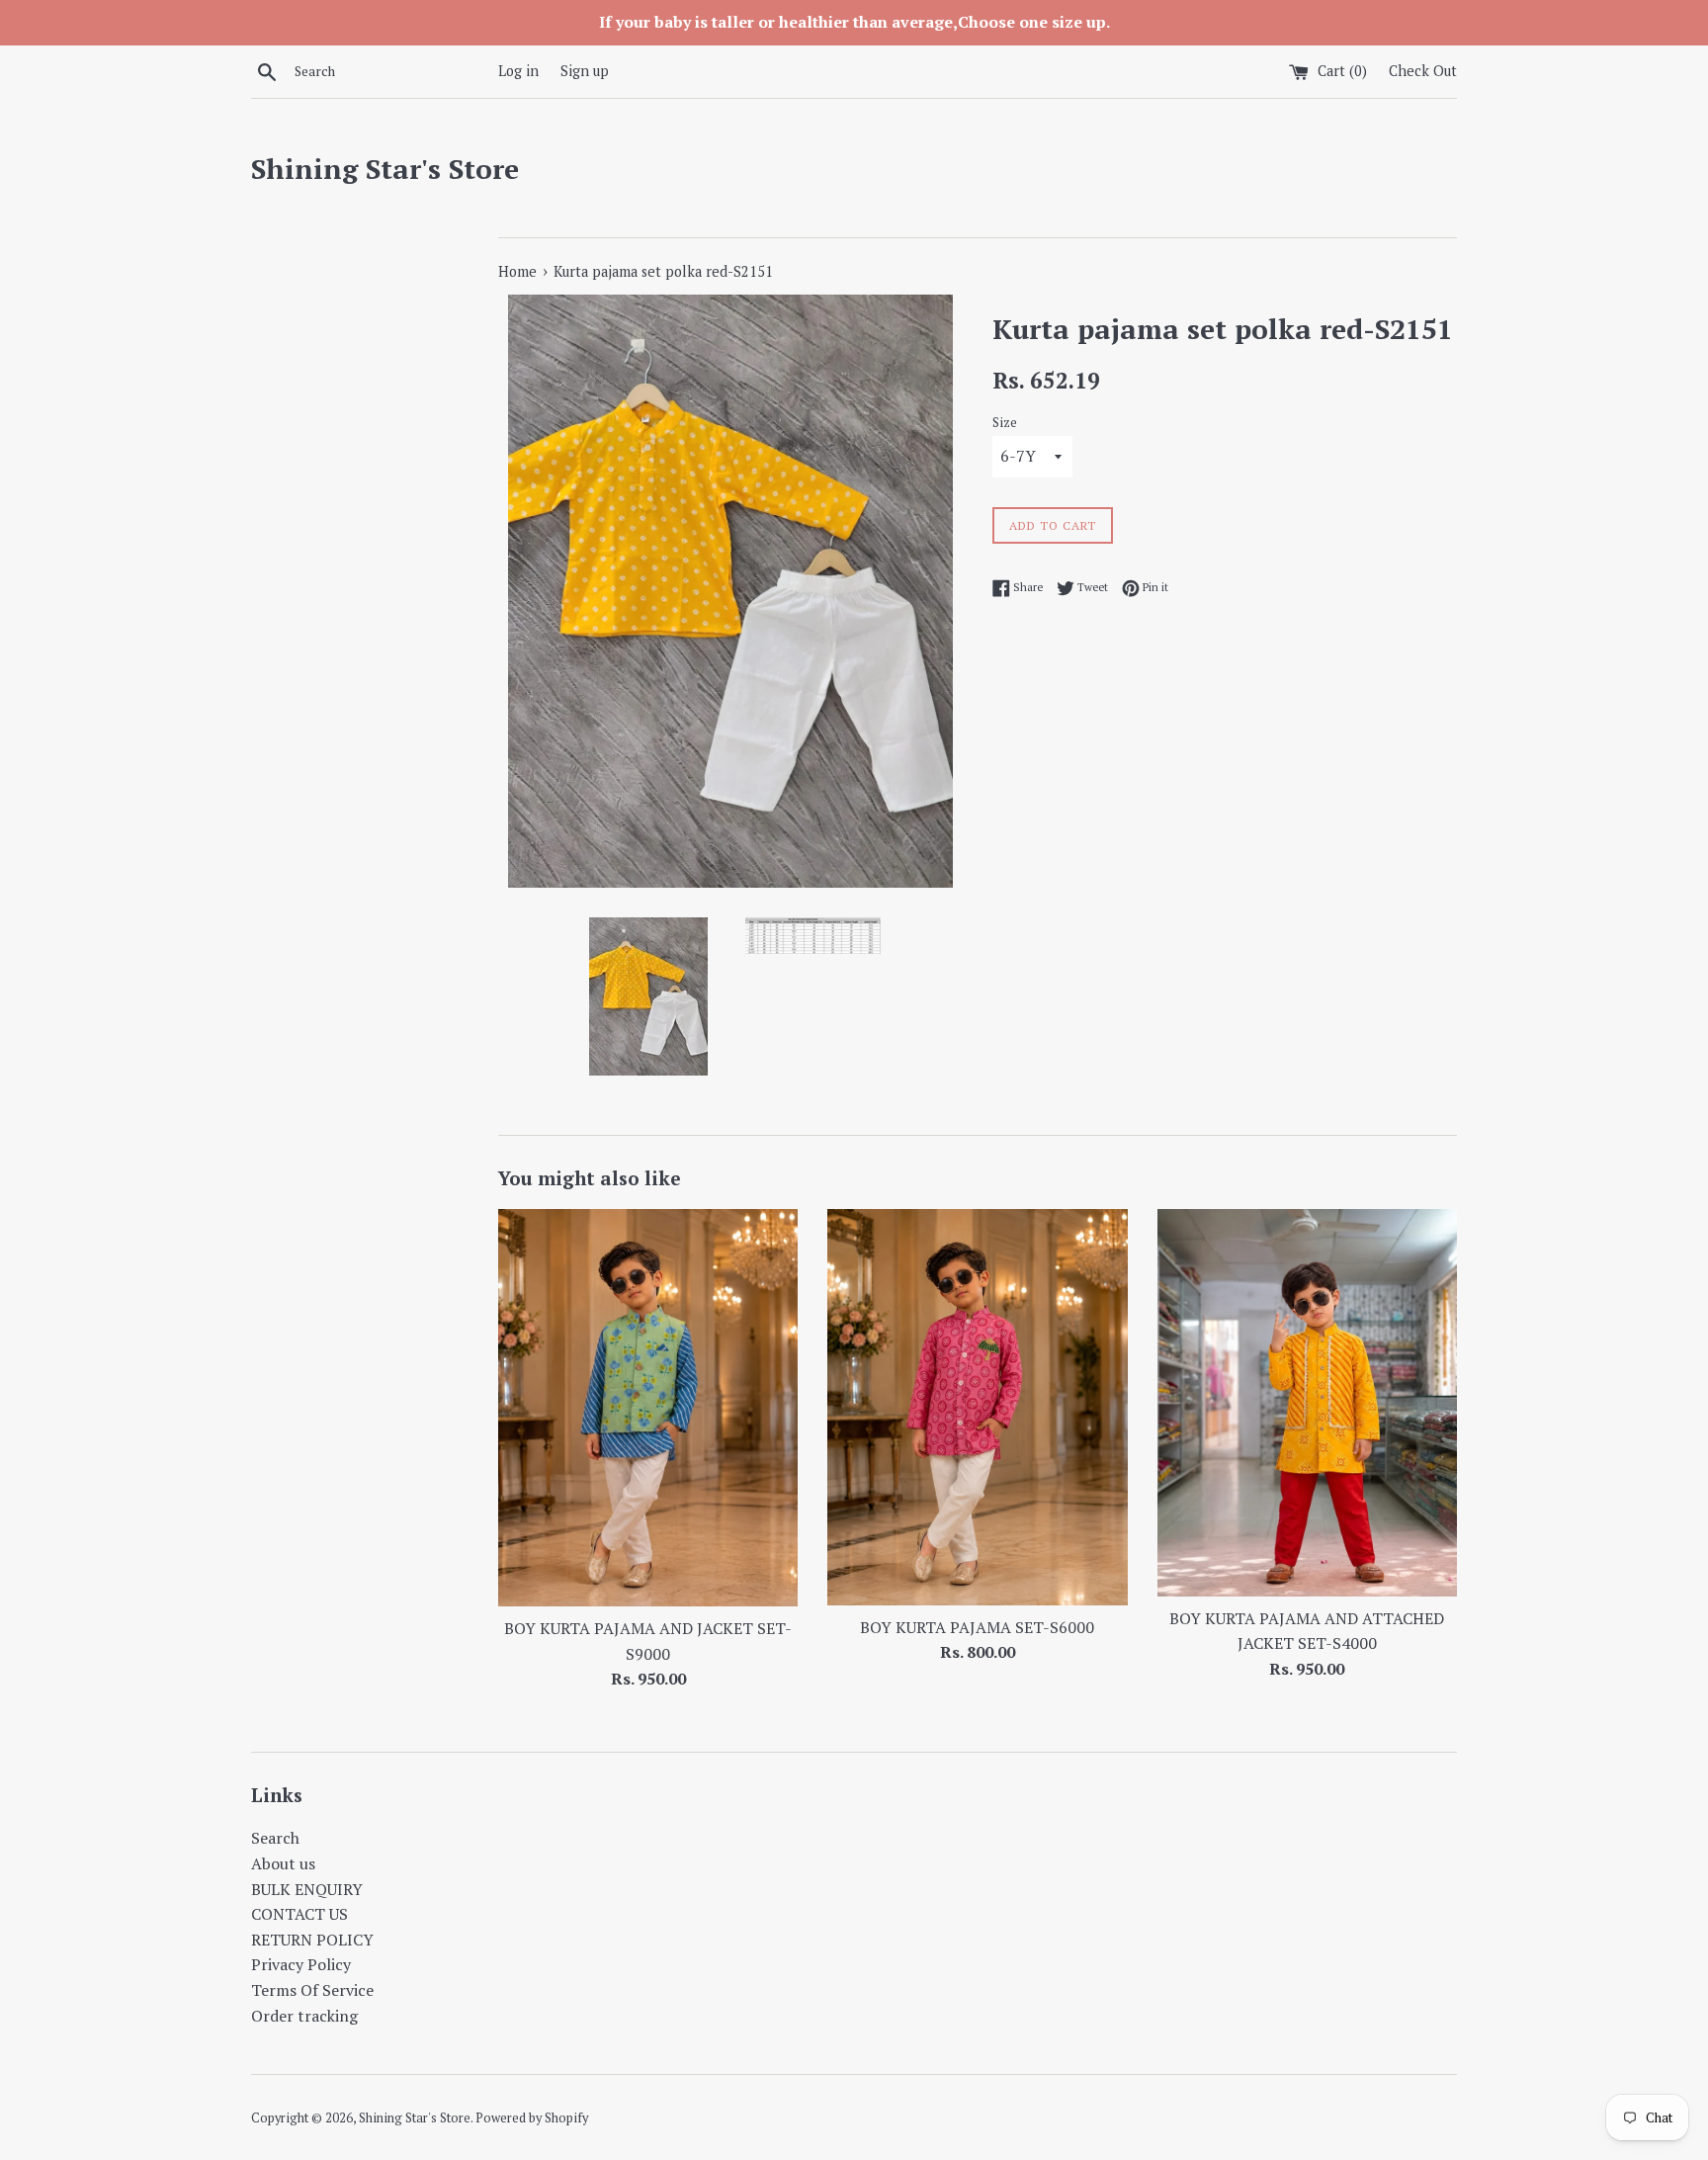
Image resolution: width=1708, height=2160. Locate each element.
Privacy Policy (301, 1964)
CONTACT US (299, 1914)
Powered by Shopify (532, 2118)
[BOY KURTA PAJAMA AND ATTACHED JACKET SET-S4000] (1307, 1402)
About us (283, 1863)
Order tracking (304, 2016)
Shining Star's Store (385, 169)
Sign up (585, 71)
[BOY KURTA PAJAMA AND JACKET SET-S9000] (648, 1408)
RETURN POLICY (312, 1940)
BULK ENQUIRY (307, 1889)
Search (275, 1838)
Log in (518, 71)
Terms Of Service (312, 1990)
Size (1005, 423)
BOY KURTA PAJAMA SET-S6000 (977, 1627)
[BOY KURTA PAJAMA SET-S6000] (977, 1407)
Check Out (1423, 71)
